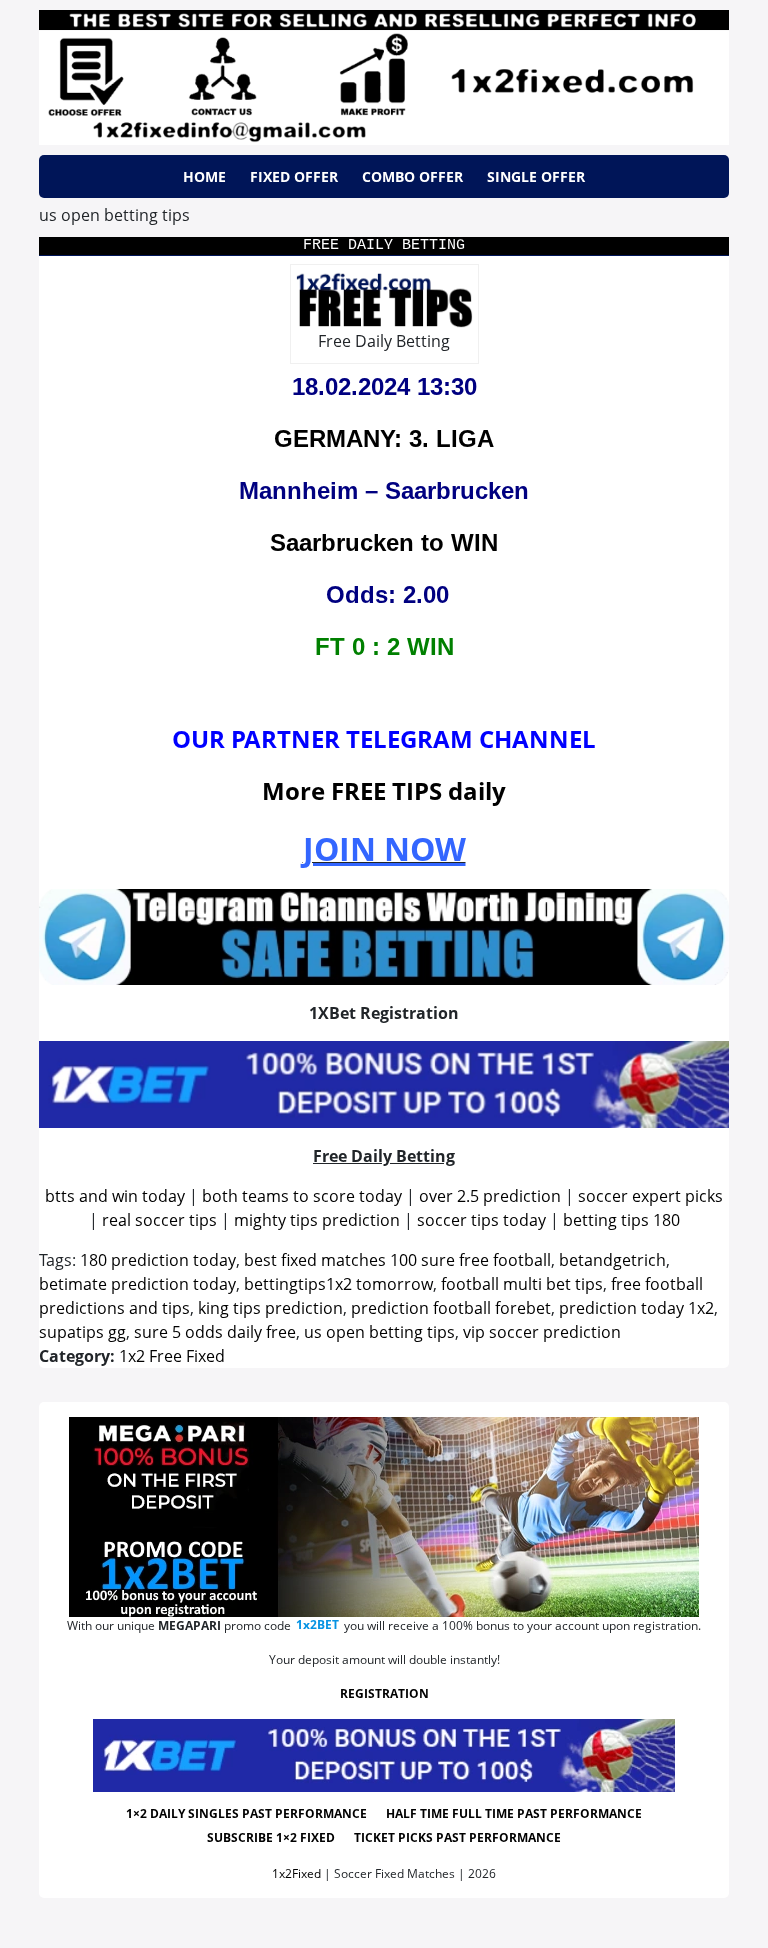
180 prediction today (158, 1260)
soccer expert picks (650, 1196)
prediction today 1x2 (636, 1308)
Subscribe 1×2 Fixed (271, 1837)
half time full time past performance (514, 1813)
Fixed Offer (294, 176)
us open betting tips (379, 1332)
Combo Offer (412, 176)
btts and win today (115, 1196)
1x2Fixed (296, 1873)
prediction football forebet (451, 1308)
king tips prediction (270, 1308)
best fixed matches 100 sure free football (397, 1260)
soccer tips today (481, 1220)
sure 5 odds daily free (215, 1332)
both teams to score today (302, 1196)
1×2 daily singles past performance (246, 1813)
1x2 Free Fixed (172, 1356)
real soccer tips (159, 1220)
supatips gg (82, 1332)
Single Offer (536, 176)
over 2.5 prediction (490, 1196)
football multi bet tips (522, 1284)
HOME (204, 176)
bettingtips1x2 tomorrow (338, 1284)
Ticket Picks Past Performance (457, 1837)
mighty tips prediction (317, 1220)
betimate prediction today (137, 1284)
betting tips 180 (621, 1220)
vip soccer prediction (542, 1332)
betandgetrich (612, 1260)
